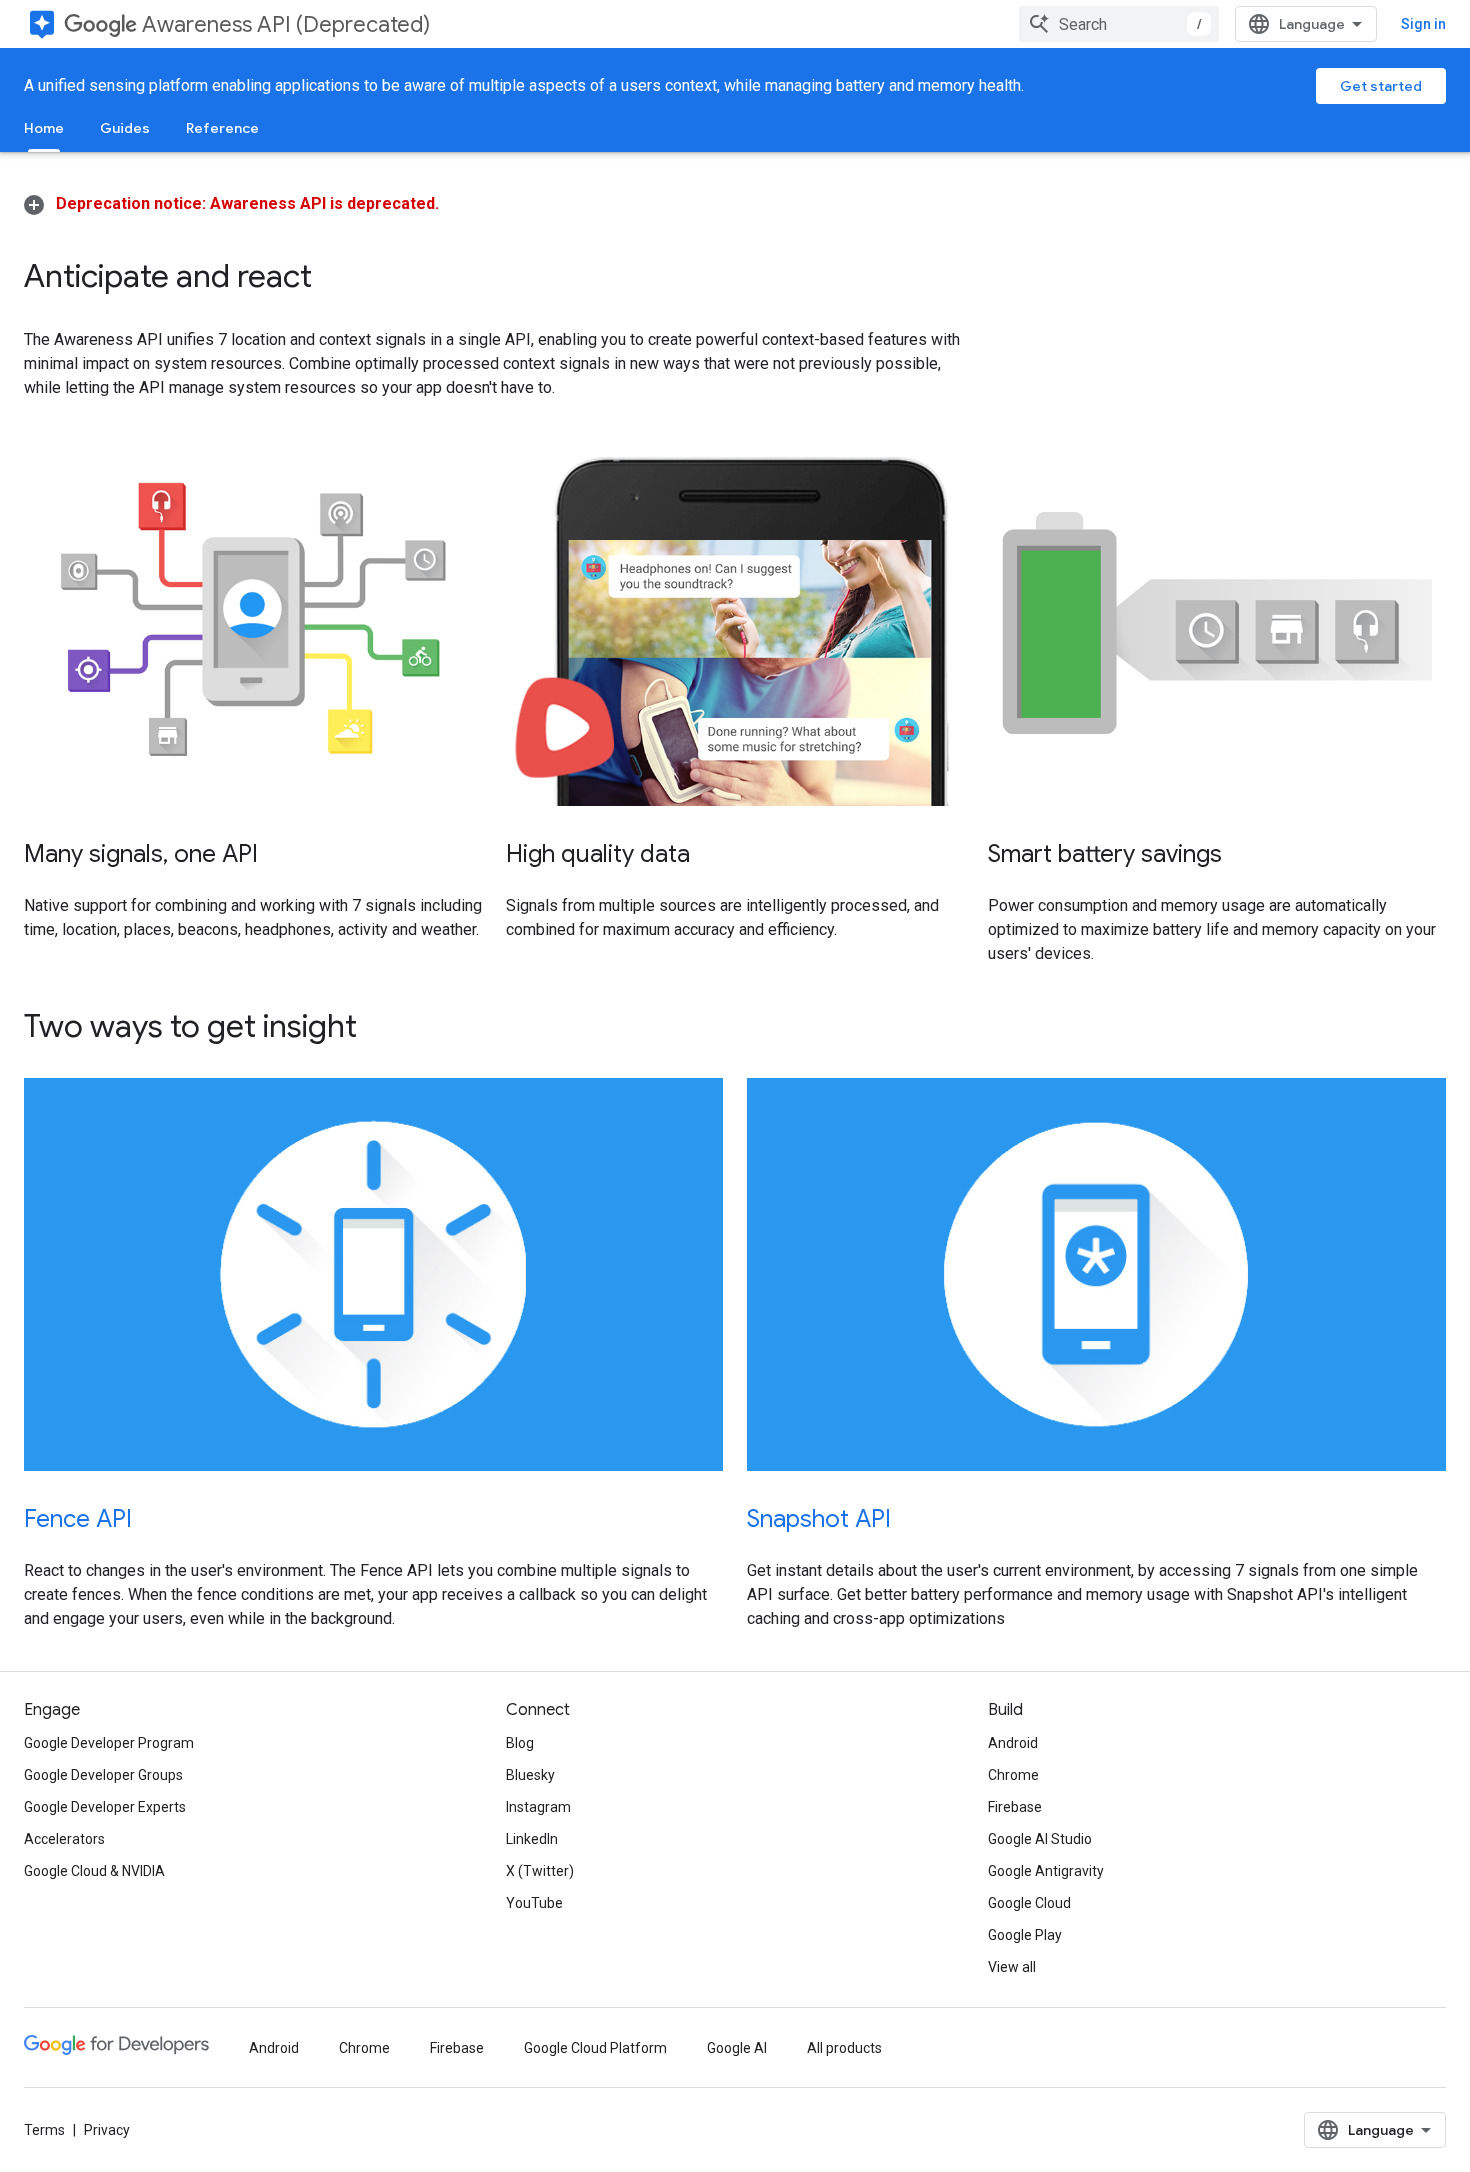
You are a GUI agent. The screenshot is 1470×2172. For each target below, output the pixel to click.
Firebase (1015, 1807)
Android (1013, 1743)
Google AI (737, 2048)
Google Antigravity (1046, 1871)
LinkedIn (532, 1839)
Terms (44, 2130)
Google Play (1025, 1935)
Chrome (1013, 1775)
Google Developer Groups (103, 1775)
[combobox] (1119, 24)
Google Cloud (1029, 1903)
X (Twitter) (540, 1871)
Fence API (78, 1519)
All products (844, 2048)
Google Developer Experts (105, 1807)
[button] (231, 203)
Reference (222, 128)
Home (44, 128)
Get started (1381, 86)
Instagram (538, 1807)
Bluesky (530, 1775)
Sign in (1423, 24)
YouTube (534, 1903)
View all (1012, 1967)
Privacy (107, 2130)
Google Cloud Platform (595, 2048)
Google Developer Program (109, 1743)
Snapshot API (819, 1519)
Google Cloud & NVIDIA (94, 1871)
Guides (125, 128)
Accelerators (64, 1839)
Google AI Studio (1040, 1839)
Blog (520, 1743)
